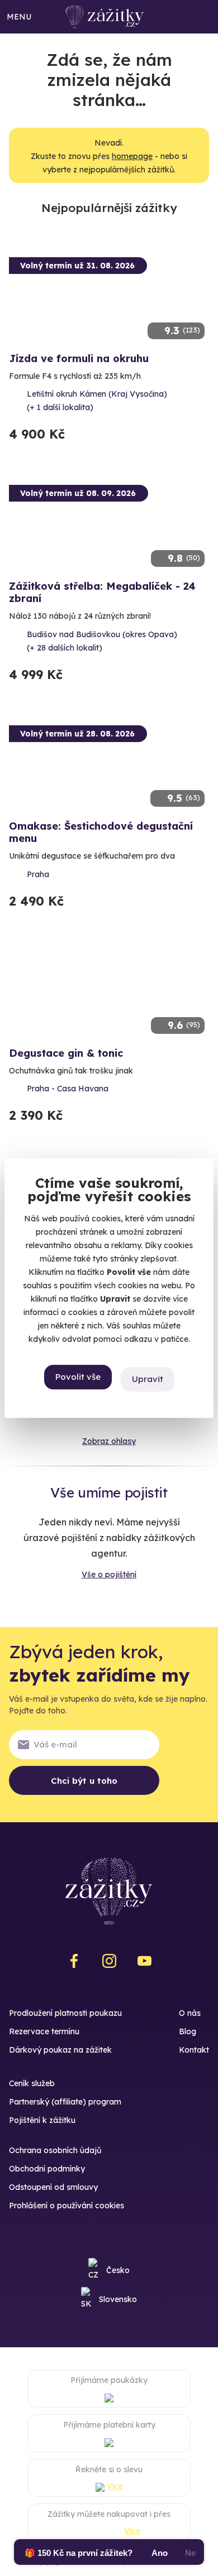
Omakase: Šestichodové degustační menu (101, 832)
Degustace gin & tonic (66, 1053)
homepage (132, 156)
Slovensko (118, 2299)
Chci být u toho (84, 1781)
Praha (38, 874)
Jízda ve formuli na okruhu (79, 358)
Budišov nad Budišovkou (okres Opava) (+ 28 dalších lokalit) (102, 641)
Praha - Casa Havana (68, 1089)
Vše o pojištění (109, 1575)
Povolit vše (78, 1377)
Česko (118, 2270)
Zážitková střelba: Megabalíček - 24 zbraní (102, 592)
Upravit (148, 1379)
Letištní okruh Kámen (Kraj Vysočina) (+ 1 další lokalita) (97, 401)
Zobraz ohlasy (109, 1441)
